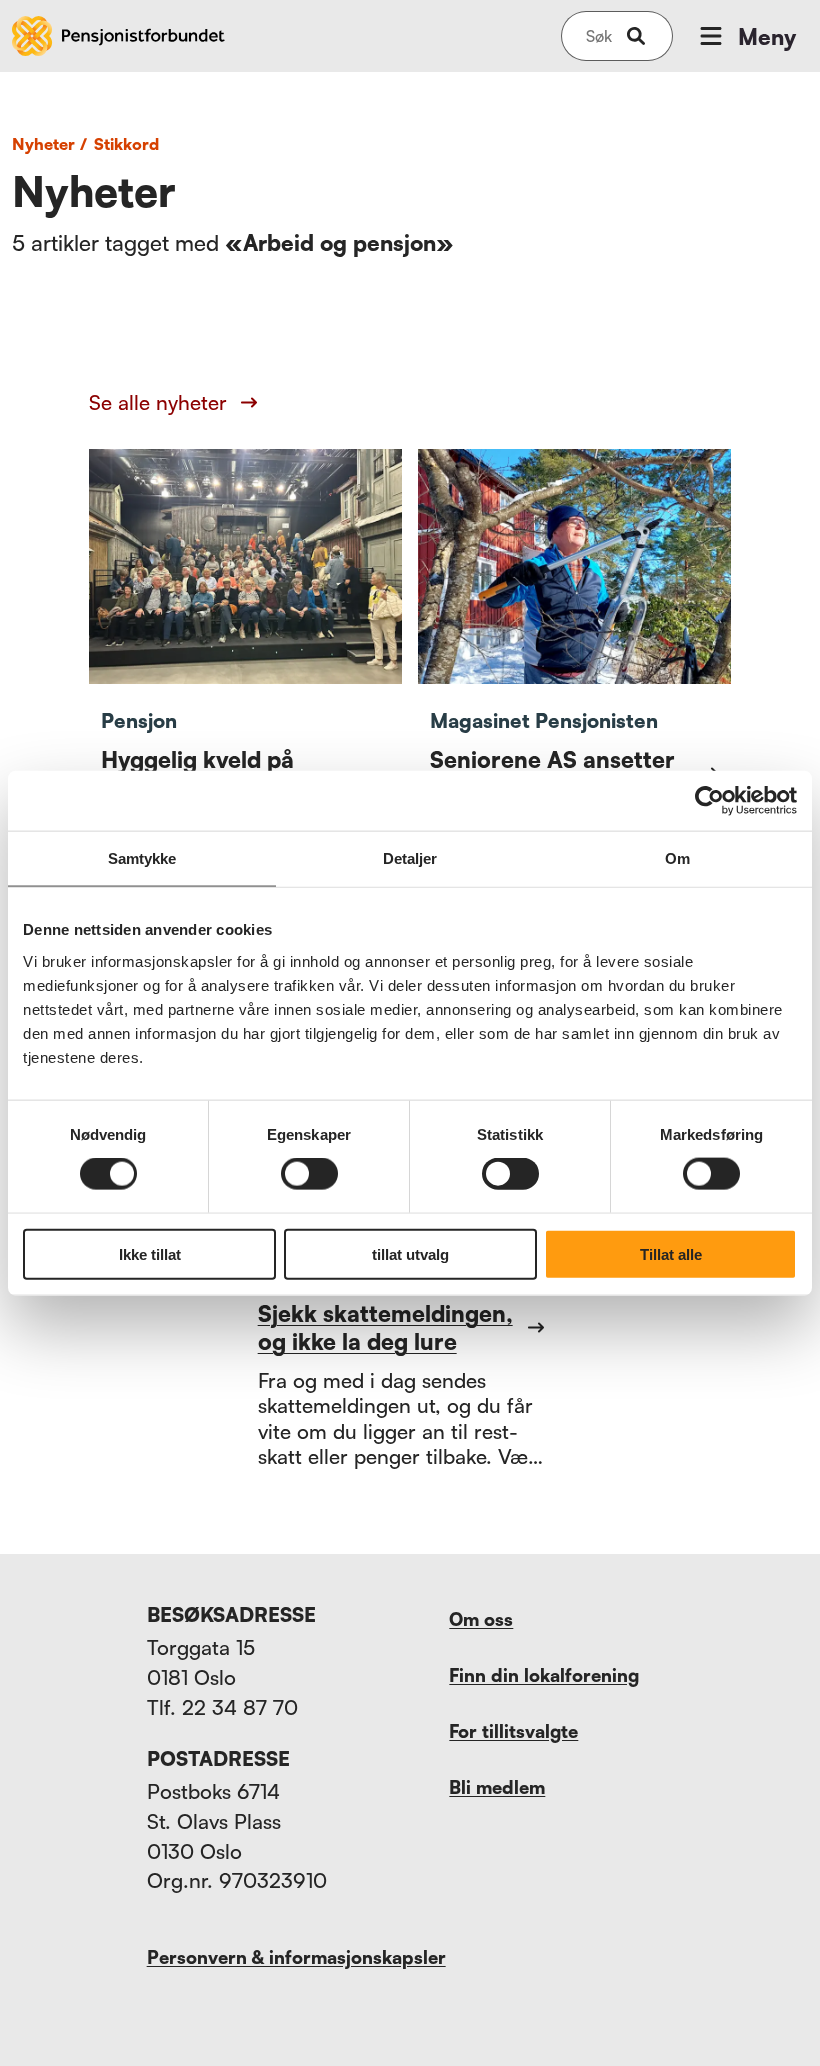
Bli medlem (497, 1787)
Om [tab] (677, 858)
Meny (767, 36)
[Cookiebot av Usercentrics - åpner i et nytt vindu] (709, 801)
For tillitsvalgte (513, 1731)
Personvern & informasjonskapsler (296, 1957)
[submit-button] (636, 36)
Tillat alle (671, 1253)
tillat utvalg (410, 1253)
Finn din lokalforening (544, 1675)
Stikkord (126, 144)
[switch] (309, 1174)
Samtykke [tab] (142, 858)
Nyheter (49, 144)
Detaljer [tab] (410, 858)
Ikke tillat (150, 1253)
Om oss (481, 1619)
